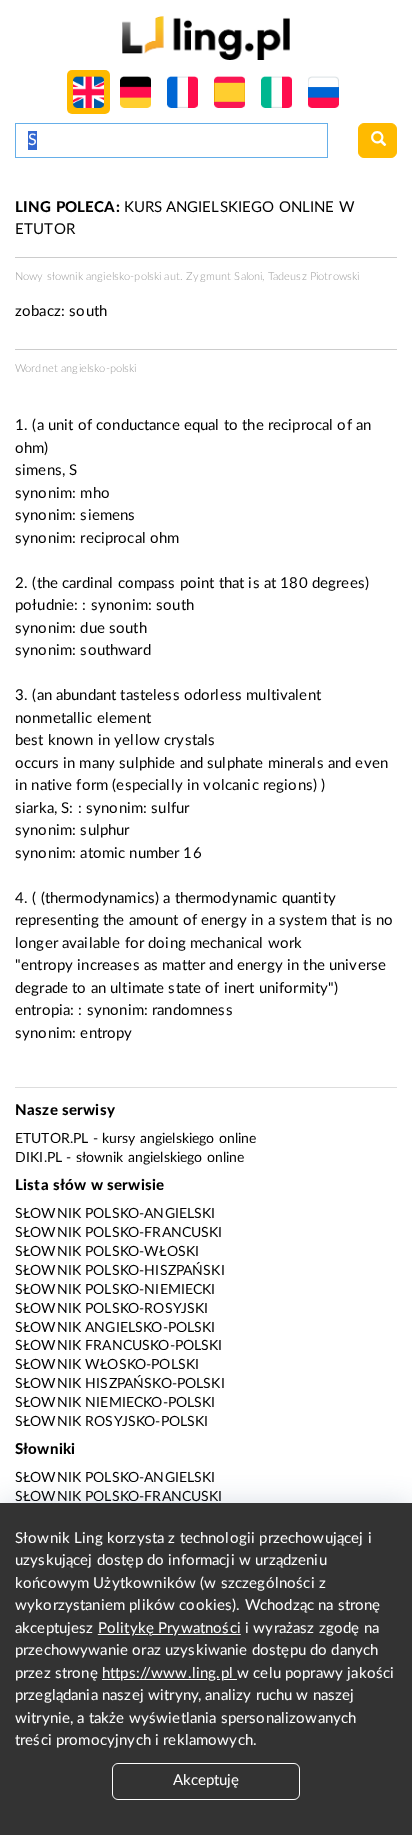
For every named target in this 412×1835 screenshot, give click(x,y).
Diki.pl (38, 1158)
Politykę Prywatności (169, 1628)
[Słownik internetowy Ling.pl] (205, 37)
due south (113, 628)
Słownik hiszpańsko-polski (120, 1384)
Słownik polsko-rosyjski (111, 1309)
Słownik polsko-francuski (119, 1233)
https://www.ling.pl (169, 1673)
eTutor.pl (51, 1139)
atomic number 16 (140, 853)
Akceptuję (206, 1780)
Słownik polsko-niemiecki (115, 1290)
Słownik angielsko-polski (115, 1328)
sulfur (170, 808)
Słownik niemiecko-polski (115, 1403)
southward (115, 650)
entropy (106, 1033)
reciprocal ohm (129, 538)
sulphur (104, 830)
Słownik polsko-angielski (115, 1214)
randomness (192, 1010)
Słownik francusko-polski (119, 1346)
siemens (107, 515)
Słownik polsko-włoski (107, 1252)
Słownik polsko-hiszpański (120, 1271)
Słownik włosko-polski (107, 1365)
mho (94, 493)
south (88, 311)
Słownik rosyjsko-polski (111, 1422)
